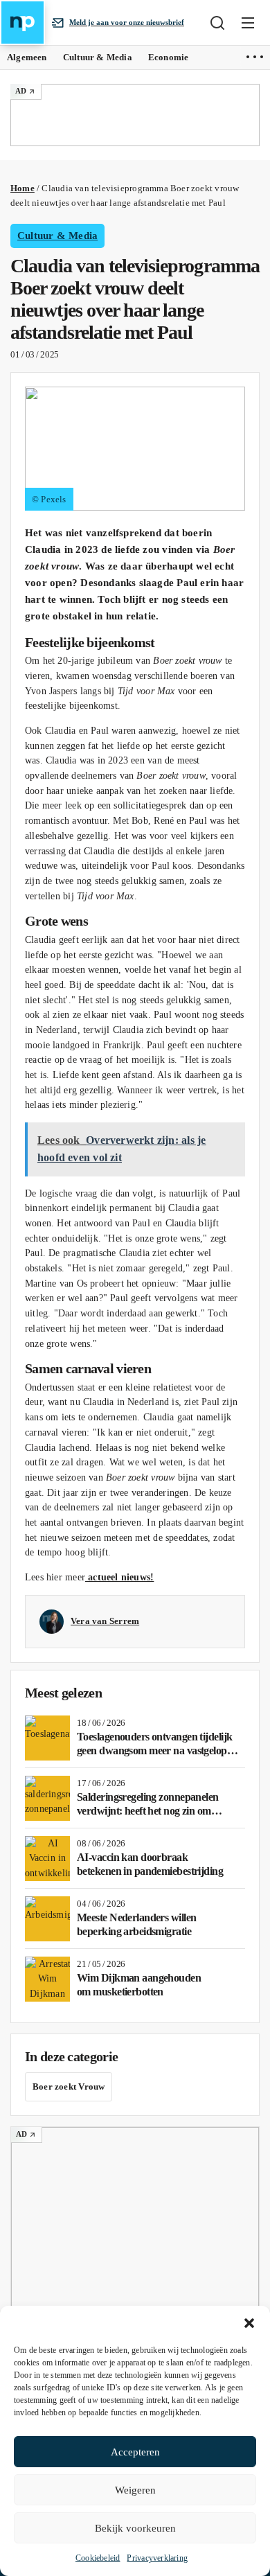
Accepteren (135, 2452)
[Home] (22, 23)
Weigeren (135, 2490)
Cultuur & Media (57, 236)
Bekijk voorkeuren (135, 2528)
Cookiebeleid (98, 2558)
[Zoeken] (217, 23)
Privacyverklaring (157, 2558)
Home (22, 188)
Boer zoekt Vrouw (69, 2087)
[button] (249, 2323)
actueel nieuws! (119, 1577)
